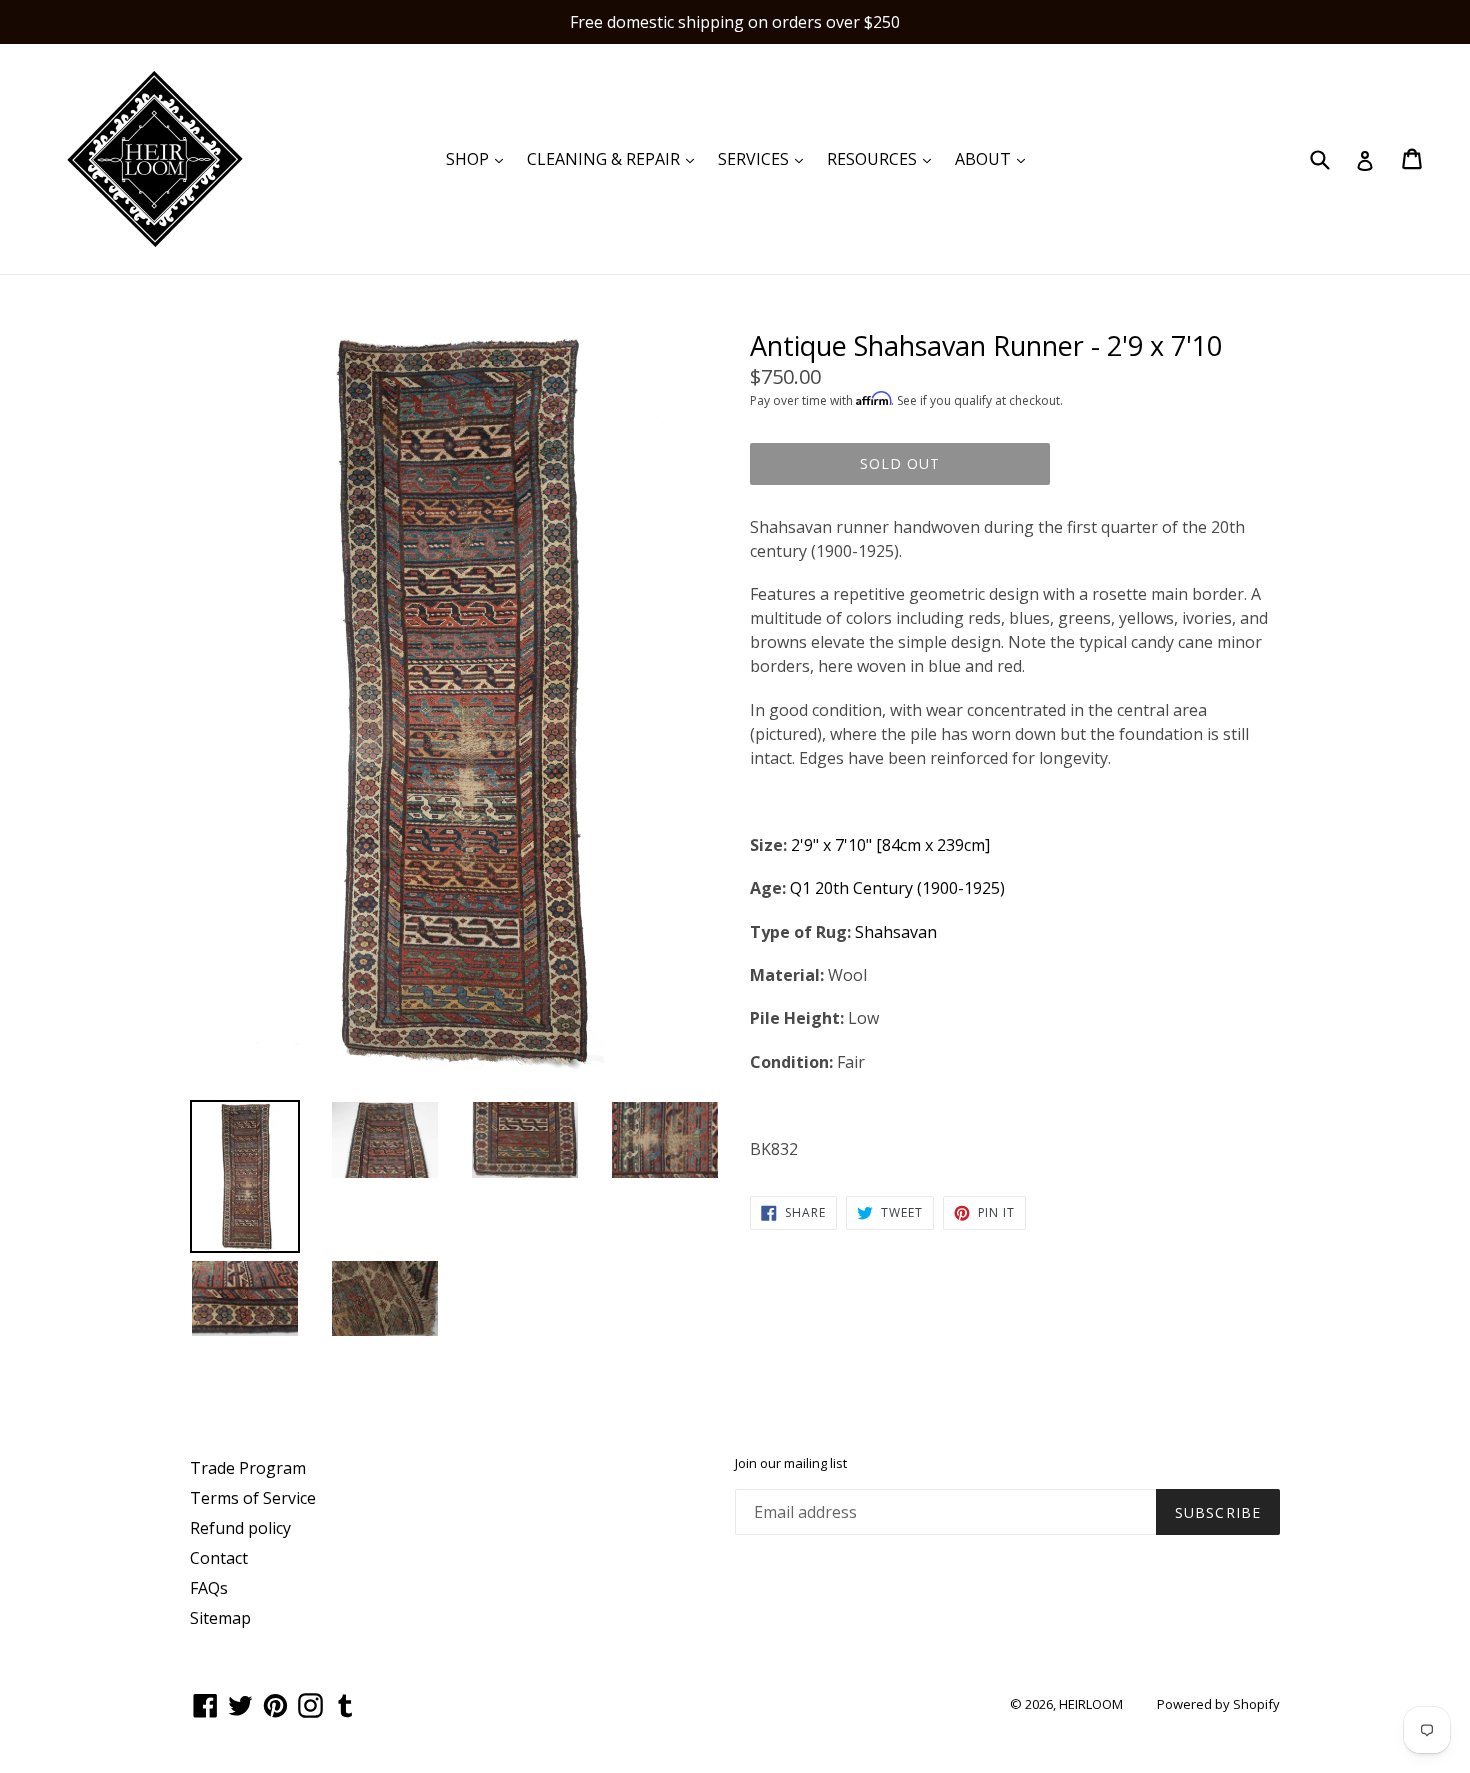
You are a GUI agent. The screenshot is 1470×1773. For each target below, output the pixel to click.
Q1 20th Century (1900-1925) (897, 888)
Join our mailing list (791, 1464)
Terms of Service (253, 1498)
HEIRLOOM (1091, 1704)
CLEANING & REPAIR (615, 158)
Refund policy (240, 1528)
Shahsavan (896, 932)
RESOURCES (884, 158)
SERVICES (765, 158)
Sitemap (220, 1618)
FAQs (209, 1588)
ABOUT (995, 158)
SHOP (479, 158)
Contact (219, 1558)
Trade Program (248, 1468)
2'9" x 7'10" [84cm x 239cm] (890, 845)
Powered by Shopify (1218, 1704)
